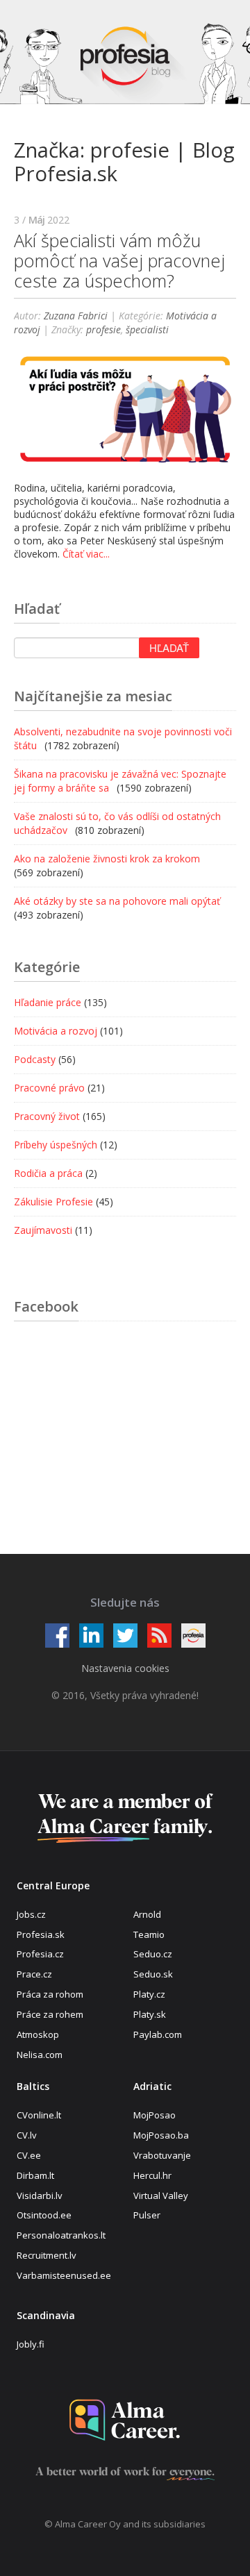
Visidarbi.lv (40, 2196)
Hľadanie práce (48, 1002)
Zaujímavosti (43, 1230)
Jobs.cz (31, 1914)
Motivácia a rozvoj (56, 1031)
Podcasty (35, 1059)
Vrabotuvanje (162, 2155)
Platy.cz (149, 1994)
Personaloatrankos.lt (61, 2235)
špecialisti (147, 329)
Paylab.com (158, 2034)
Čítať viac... (86, 554)
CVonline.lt (39, 2115)
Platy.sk (150, 2014)
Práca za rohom (50, 1994)
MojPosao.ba (161, 2135)
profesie (103, 329)
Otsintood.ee (44, 2215)
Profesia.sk (41, 1934)
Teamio (149, 1934)
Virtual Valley (161, 2196)
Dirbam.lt (35, 2175)
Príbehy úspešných (56, 1145)
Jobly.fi (31, 2344)
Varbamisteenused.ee (64, 2275)
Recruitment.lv (47, 2255)
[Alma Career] (125, 2420)
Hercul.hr (152, 2175)
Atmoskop (38, 2034)
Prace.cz (34, 1974)
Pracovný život (47, 1116)
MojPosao (155, 2115)
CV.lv (27, 2135)
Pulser (147, 2215)
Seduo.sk (153, 1974)
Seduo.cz (153, 1954)
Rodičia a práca (48, 1173)
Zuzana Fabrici (76, 316)
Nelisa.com (40, 2055)
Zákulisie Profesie (53, 1202)
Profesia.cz (40, 1954)
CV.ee (29, 2155)
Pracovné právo (49, 1088)
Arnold (147, 1914)
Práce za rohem (50, 2014)
